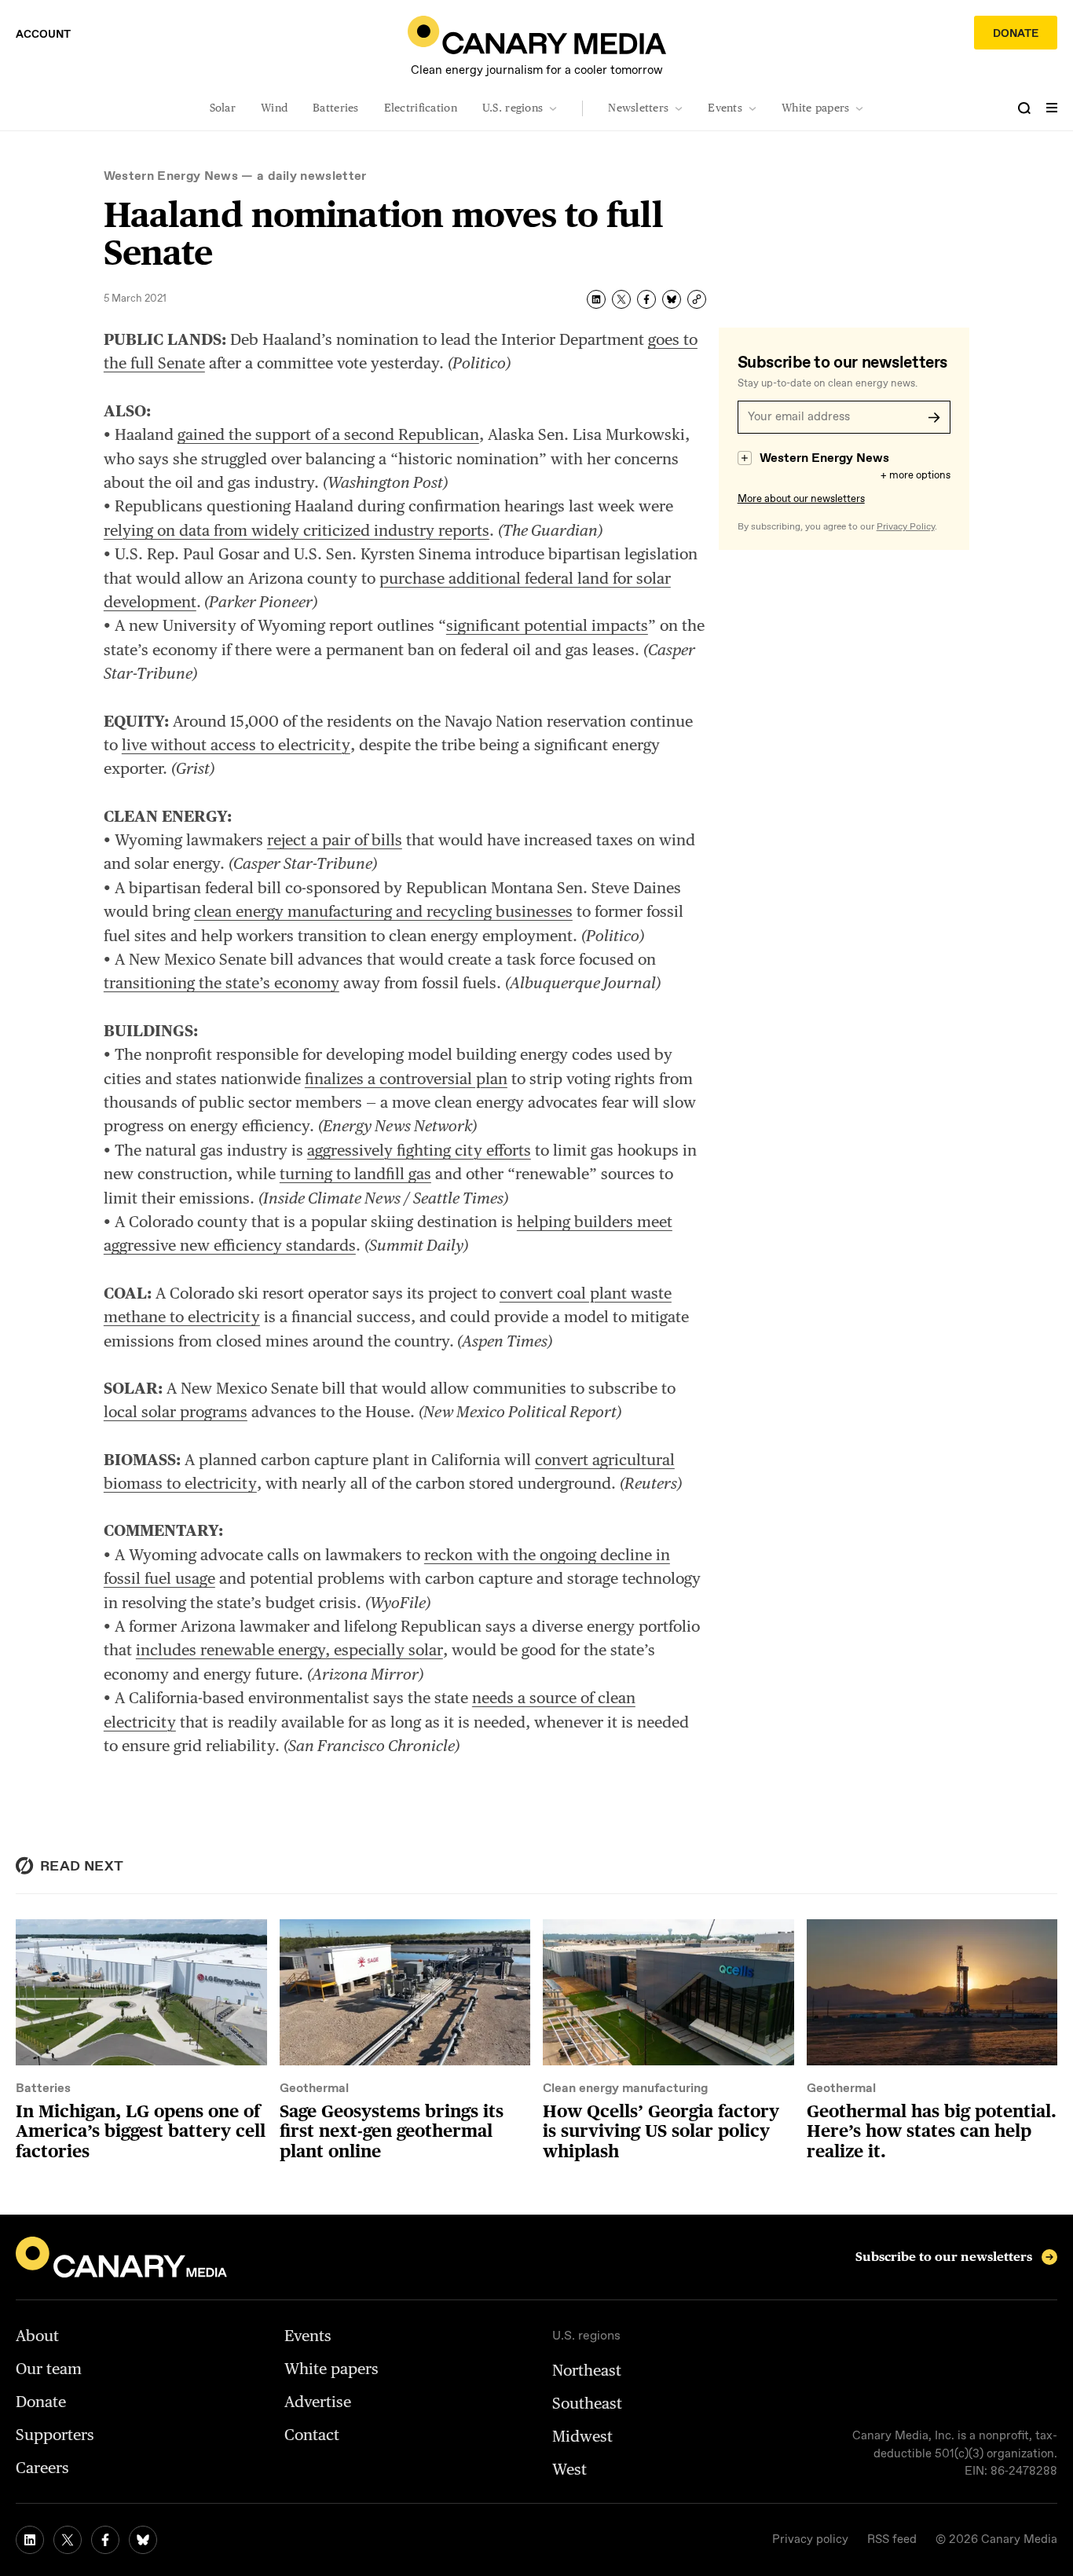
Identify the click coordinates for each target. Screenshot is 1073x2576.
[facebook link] (105, 2540)
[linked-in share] (596, 299)
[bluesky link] (143, 2540)
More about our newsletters (801, 499)
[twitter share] (621, 299)
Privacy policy (810, 2540)
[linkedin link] (30, 2540)
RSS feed (892, 2540)
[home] (537, 35)
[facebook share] (646, 299)
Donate (1016, 34)
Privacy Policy (906, 527)
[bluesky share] (672, 299)
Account (43, 35)
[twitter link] (68, 2540)
